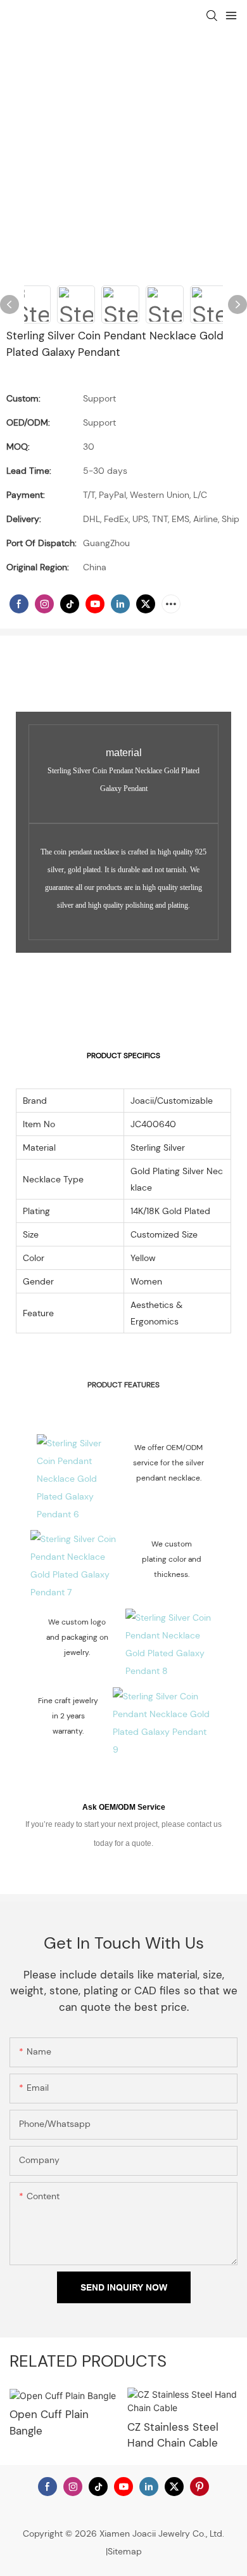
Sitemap (125, 2551)
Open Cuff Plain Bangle (49, 2422)
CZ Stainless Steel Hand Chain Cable (173, 2435)
